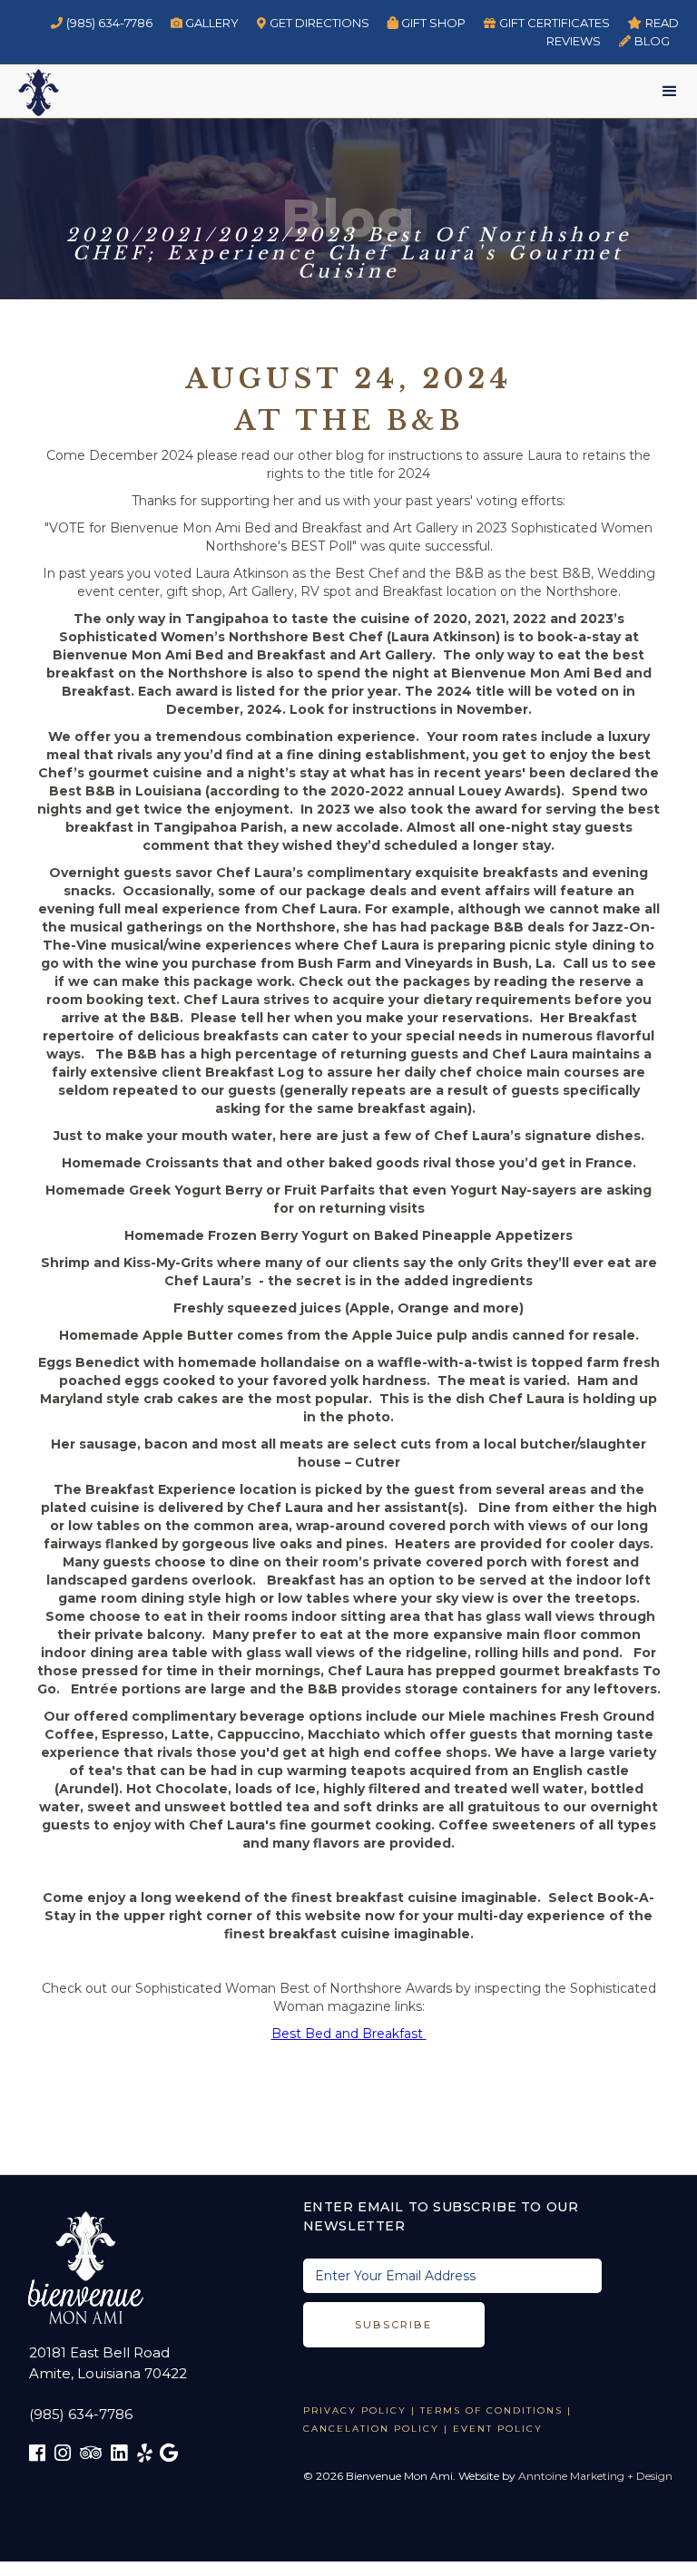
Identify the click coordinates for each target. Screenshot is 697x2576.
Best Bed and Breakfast (349, 2034)
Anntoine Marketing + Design (595, 2476)
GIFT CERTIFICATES (547, 23)
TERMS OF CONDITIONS (491, 2410)
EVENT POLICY (498, 2429)
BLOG (644, 41)
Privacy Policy (355, 2410)
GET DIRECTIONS (313, 23)
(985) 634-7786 (102, 23)
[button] (670, 92)
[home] (29, 90)
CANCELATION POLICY (371, 2429)
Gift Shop (427, 23)
